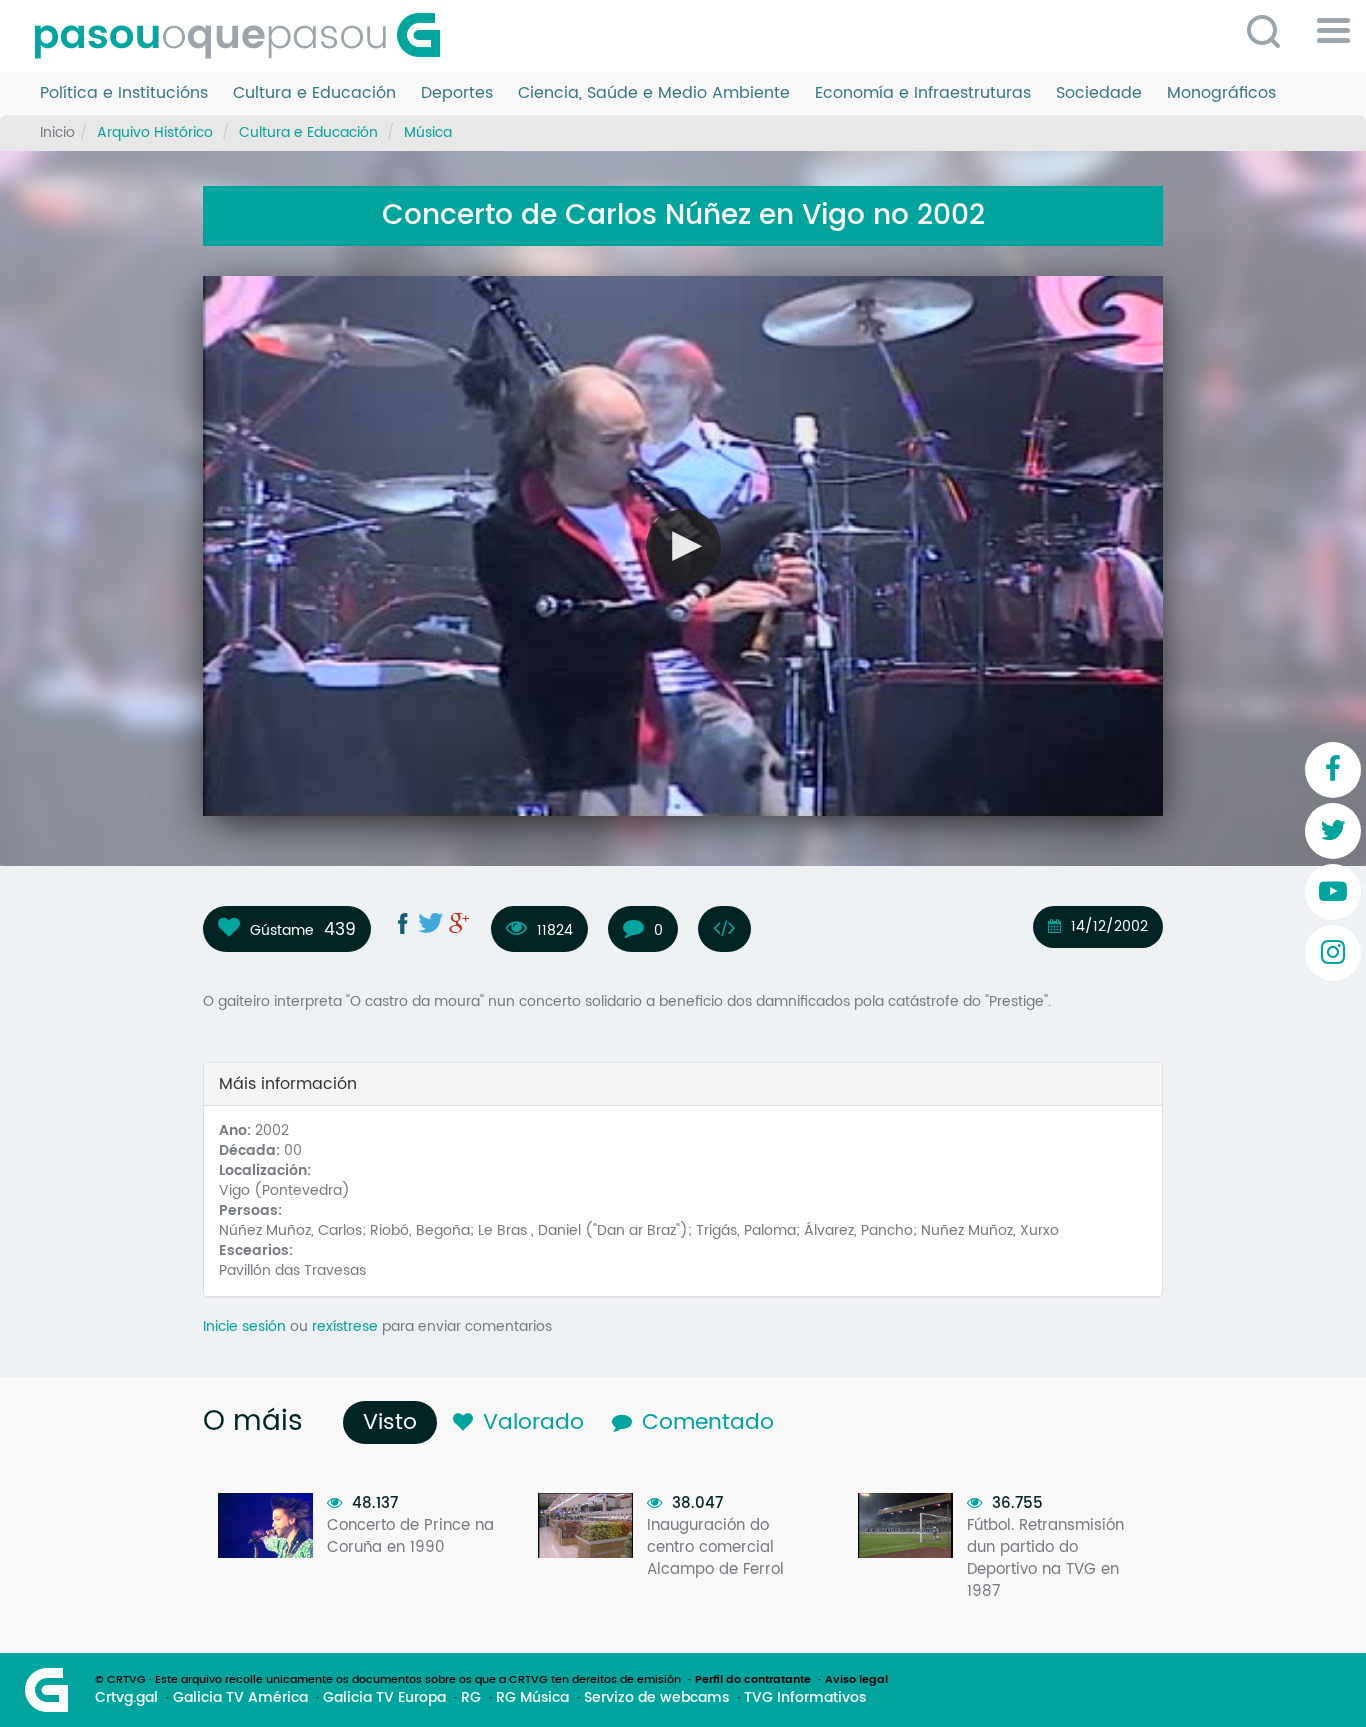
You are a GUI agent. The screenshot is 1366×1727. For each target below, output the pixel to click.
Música (428, 132)
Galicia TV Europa (384, 1698)
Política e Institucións (124, 93)
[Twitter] (1333, 831)
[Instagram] (1333, 953)
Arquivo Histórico (155, 132)
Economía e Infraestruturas (923, 93)
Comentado (708, 1422)
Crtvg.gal (126, 1698)
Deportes (457, 93)
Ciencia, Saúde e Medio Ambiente (654, 93)
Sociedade (1099, 93)
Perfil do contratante (753, 1680)
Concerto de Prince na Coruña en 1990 (410, 1536)
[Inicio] (245, 36)
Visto (395, 1422)
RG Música (532, 1698)
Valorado (533, 1422)
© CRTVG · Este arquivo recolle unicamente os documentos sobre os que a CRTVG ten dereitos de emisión (388, 1680)
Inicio (57, 132)
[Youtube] (1333, 892)
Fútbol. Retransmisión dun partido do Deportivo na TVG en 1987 (1045, 1558)
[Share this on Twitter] (431, 923)
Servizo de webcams (656, 1698)
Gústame (282, 930)
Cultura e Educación (314, 93)
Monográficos (1221, 93)
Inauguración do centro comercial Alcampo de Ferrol (715, 1547)
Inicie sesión (244, 1326)
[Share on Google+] (459, 923)
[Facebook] (1333, 770)
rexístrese (345, 1326)
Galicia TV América (240, 1698)
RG (471, 1698)
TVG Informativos (805, 1698)
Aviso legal (856, 1680)
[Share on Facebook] (403, 923)
